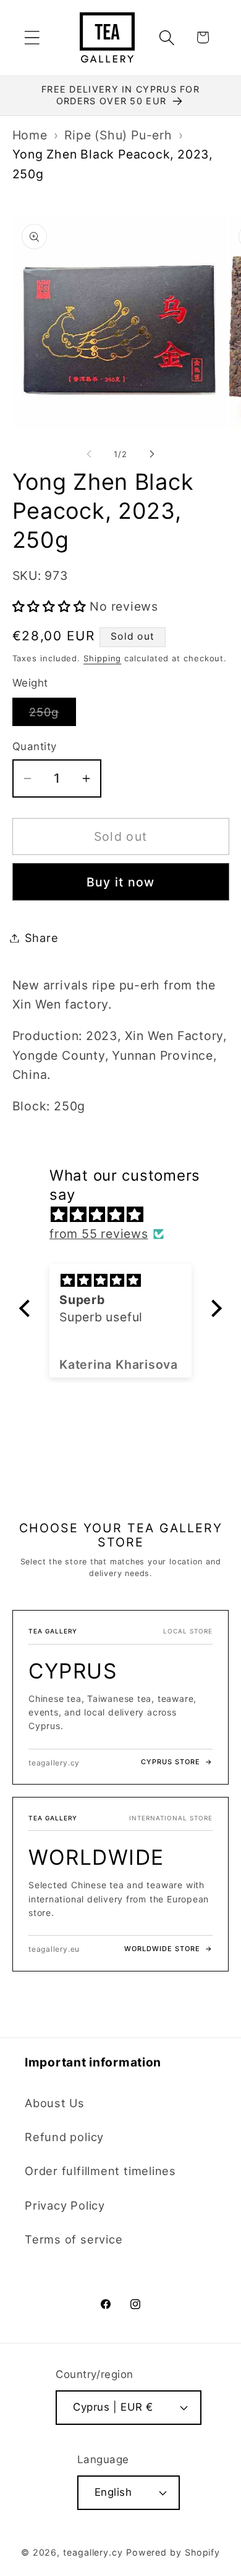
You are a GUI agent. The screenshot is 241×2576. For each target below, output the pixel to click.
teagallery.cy (93, 2552)
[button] (32, 37)
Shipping (102, 658)
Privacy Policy (65, 2205)
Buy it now (121, 882)
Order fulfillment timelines (100, 2171)
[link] (120, 1697)
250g (53, 715)
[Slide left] (89, 454)
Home (30, 135)
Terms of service (74, 2239)
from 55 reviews (99, 1234)
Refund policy (64, 2137)
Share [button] (42, 938)
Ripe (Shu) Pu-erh (118, 135)
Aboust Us (55, 2103)
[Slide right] (152, 454)
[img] (127, 1215)
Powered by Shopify (173, 2552)
